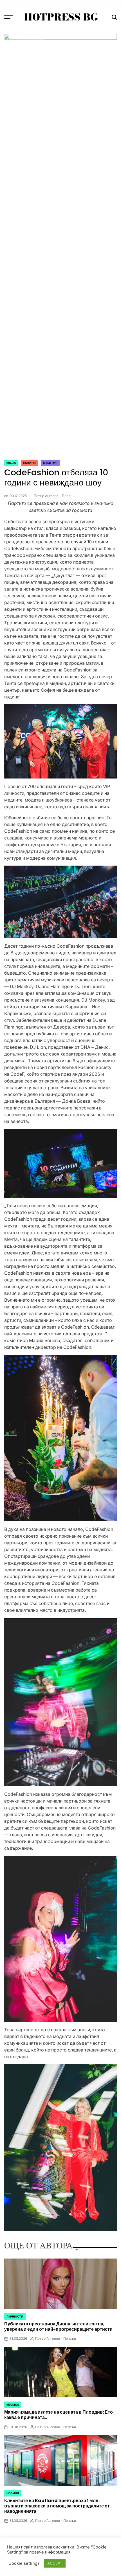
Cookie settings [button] (24, 2563)
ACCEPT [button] (55, 2563)
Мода (11, 463)
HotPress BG (61, 17)
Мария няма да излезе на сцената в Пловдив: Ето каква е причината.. (59, 2415)
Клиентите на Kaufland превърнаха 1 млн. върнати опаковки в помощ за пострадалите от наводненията (57, 2506)
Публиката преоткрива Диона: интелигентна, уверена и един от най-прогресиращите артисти (58, 2327)
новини (29, 463)
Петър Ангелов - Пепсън (54, 496)
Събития (50, 463)
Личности (15, 2316)
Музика (13, 2405)
